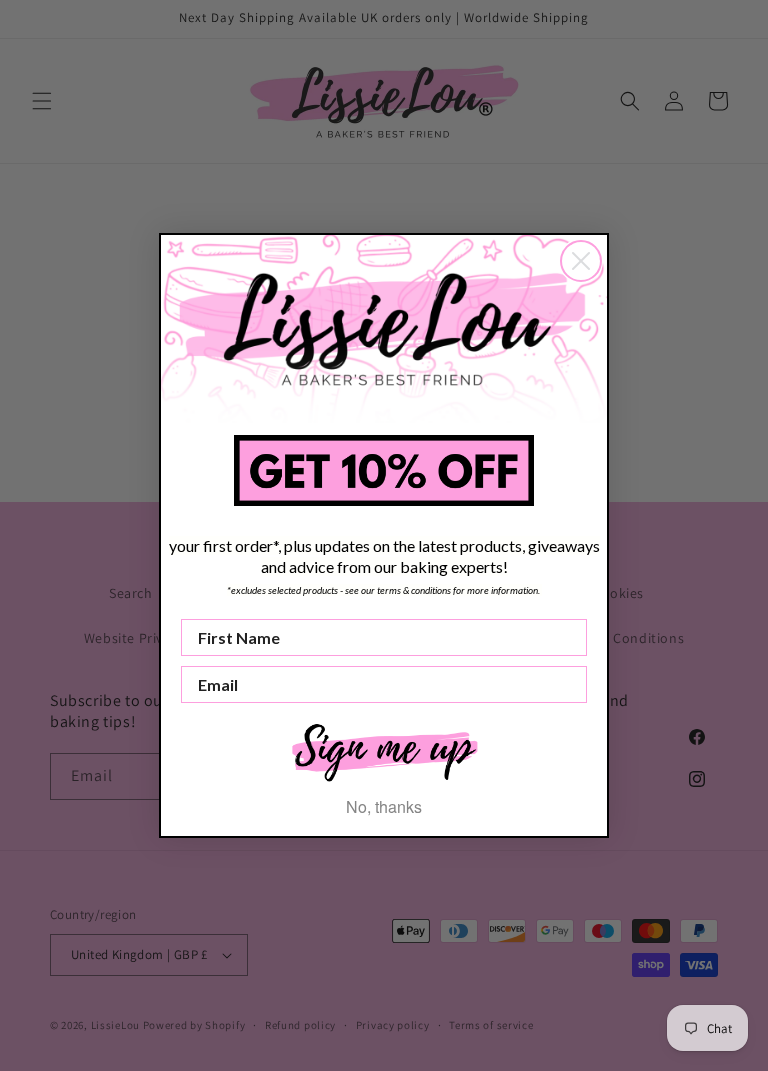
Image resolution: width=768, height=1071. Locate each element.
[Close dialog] (581, 261)
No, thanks (384, 806)
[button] (384, 750)
